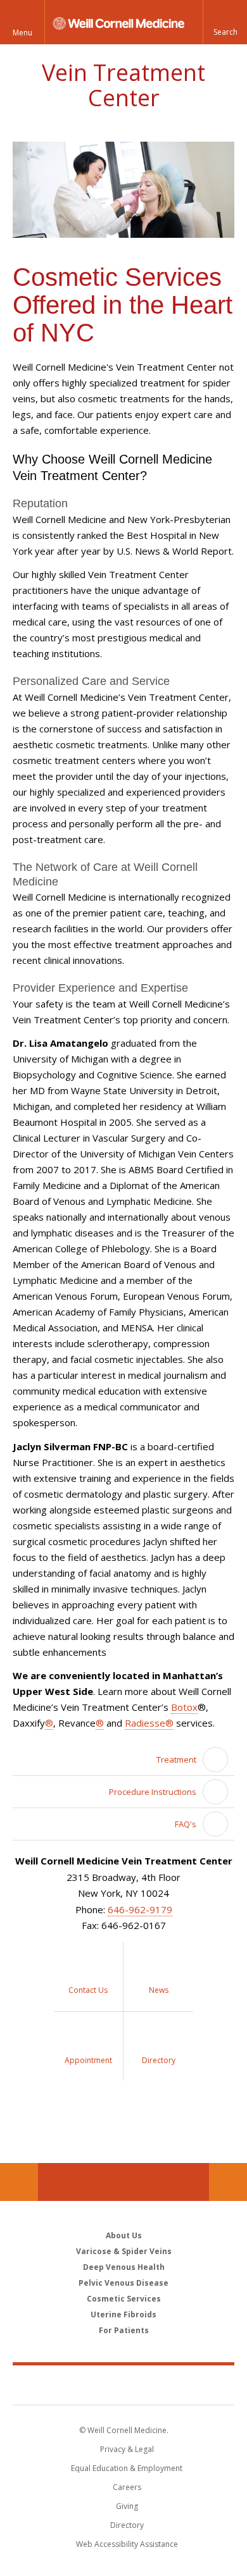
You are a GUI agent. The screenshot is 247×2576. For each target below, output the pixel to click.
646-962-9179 (140, 1909)
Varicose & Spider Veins (124, 2251)
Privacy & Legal (127, 2449)
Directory (127, 2525)
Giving (127, 2506)
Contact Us (228, 2182)
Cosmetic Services (124, 2299)
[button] (225, 22)
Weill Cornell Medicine (123, 2384)
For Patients (124, 2330)
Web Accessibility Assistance (127, 2544)
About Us (124, 2235)
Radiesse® (149, 1723)
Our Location (19, 2182)
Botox (184, 1707)
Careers (127, 2487)
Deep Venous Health (124, 2267)
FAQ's (186, 1824)
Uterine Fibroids (123, 2314)
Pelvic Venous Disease (123, 2283)
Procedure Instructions (153, 1792)
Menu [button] (22, 33)
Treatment (176, 1759)
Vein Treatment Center (123, 85)
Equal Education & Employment (127, 2468)
